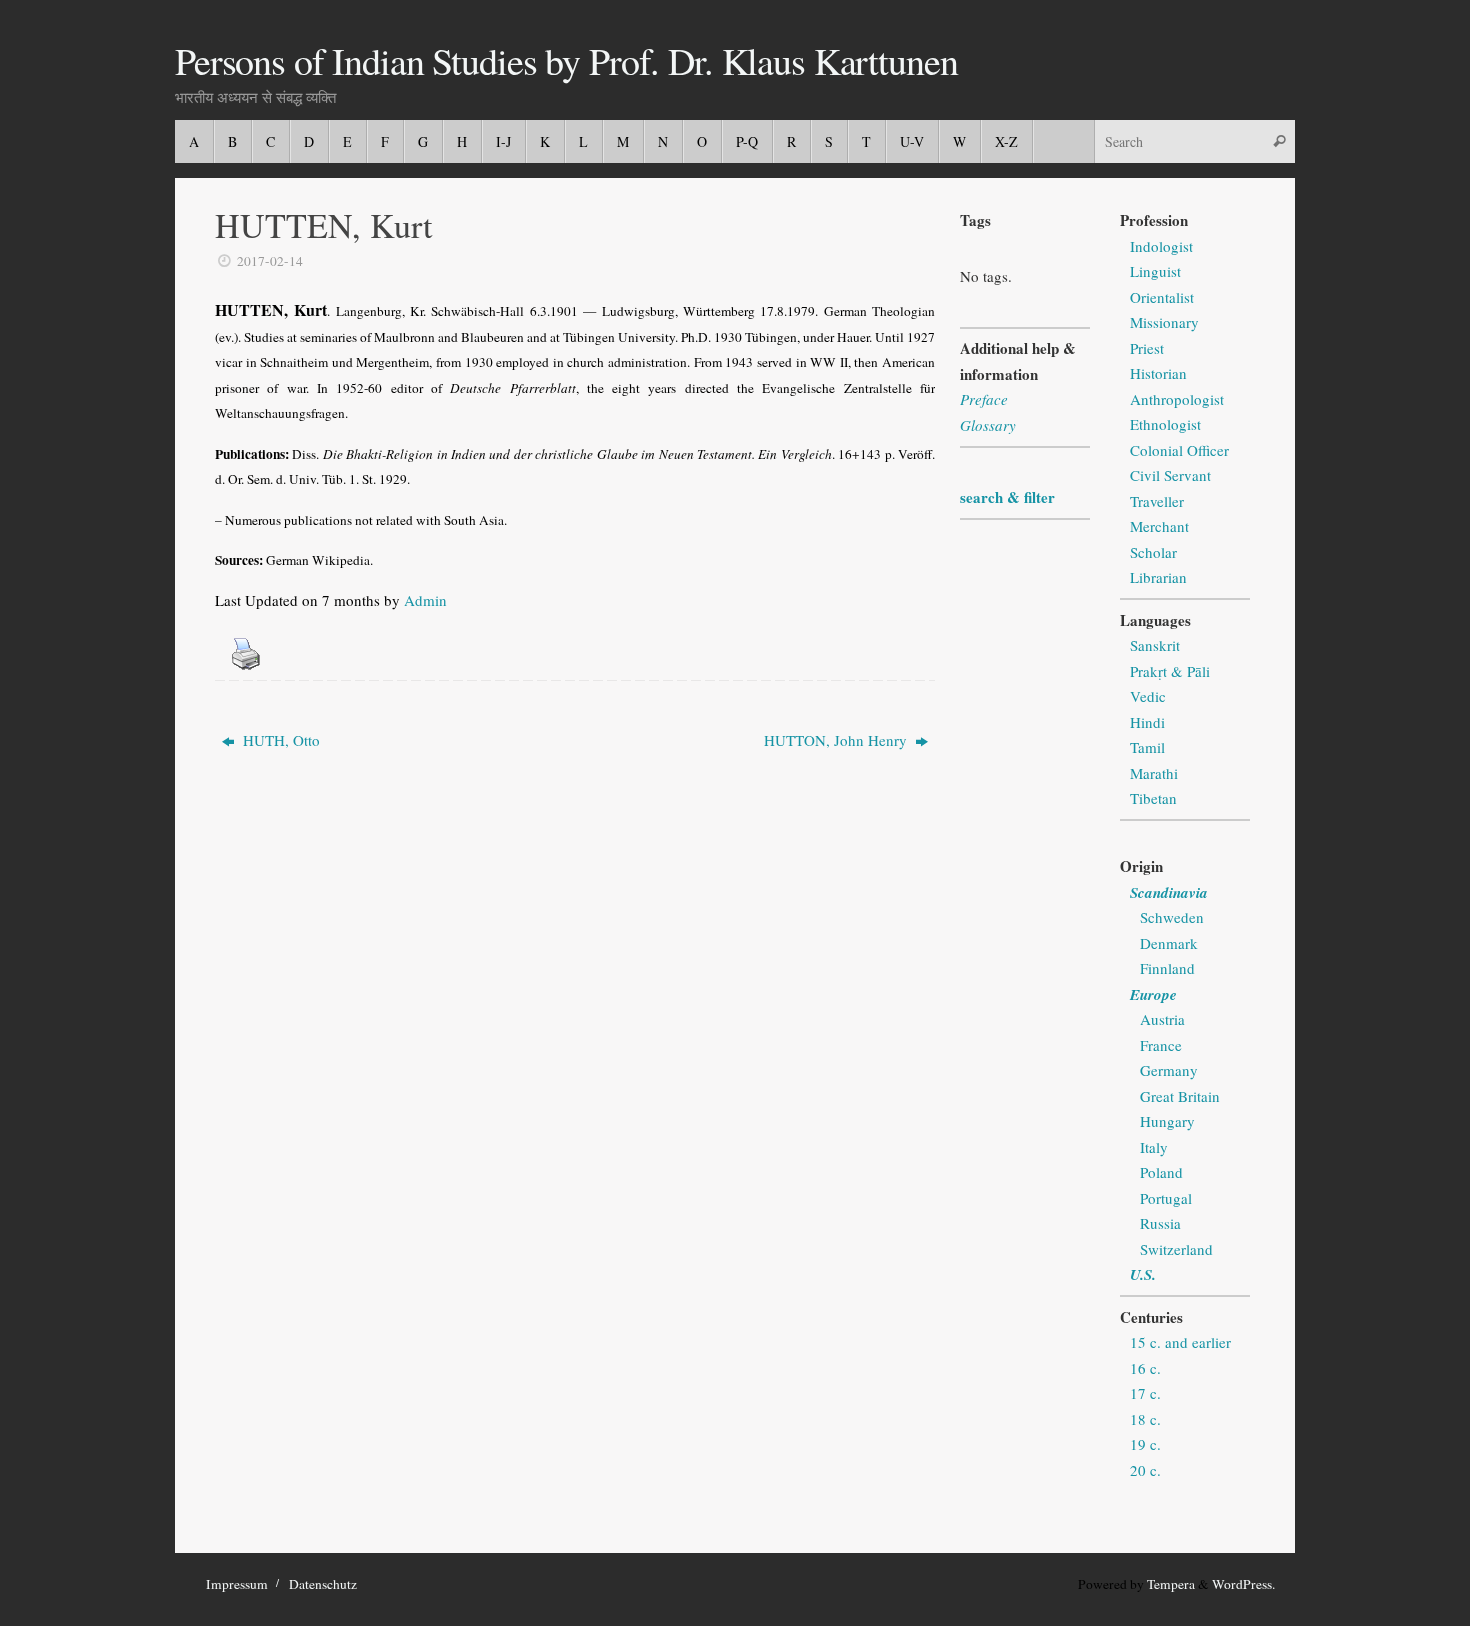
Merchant (1159, 526)
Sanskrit (1155, 645)
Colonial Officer (1179, 450)
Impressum (237, 1584)
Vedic (1148, 696)
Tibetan (1153, 798)
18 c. (1145, 1419)
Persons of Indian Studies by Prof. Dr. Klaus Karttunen (566, 61)
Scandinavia (1169, 892)
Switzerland (1176, 1249)
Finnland (1167, 968)
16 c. (1145, 1368)
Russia (1160, 1223)
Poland (1161, 1172)
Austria (1162, 1019)
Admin (425, 600)
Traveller (1157, 501)
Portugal (1166, 1198)
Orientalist (1162, 297)
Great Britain (1180, 1096)
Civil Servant (1170, 475)
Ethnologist (1165, 424)
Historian (1158, 373)
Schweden (1172, 917)
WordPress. (1243, 1584)
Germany (1169, 1070)
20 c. (1145, 1470)
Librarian (1158, 577)
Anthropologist (1177, 399)
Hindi (1147, 722)
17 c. (1145, 1393)
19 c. (1145, 1444)
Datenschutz (323, 1584)
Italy (1154, 1147)
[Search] (1279, 141)
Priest (1147, 348)
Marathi (1154, 773)
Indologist (1161, 246)
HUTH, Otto (279, 740)
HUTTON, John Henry (837, 740)
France (1161, 1045)
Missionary (1164, 322)
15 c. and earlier (1180, 1342)
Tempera (1171, 1584)
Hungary (1167, 1121)
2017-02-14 (270, 261)
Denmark (1169, 943)
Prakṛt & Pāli (1170, 671)
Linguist (1155, 271)
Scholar (1153, 552)
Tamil (1147, 747)
